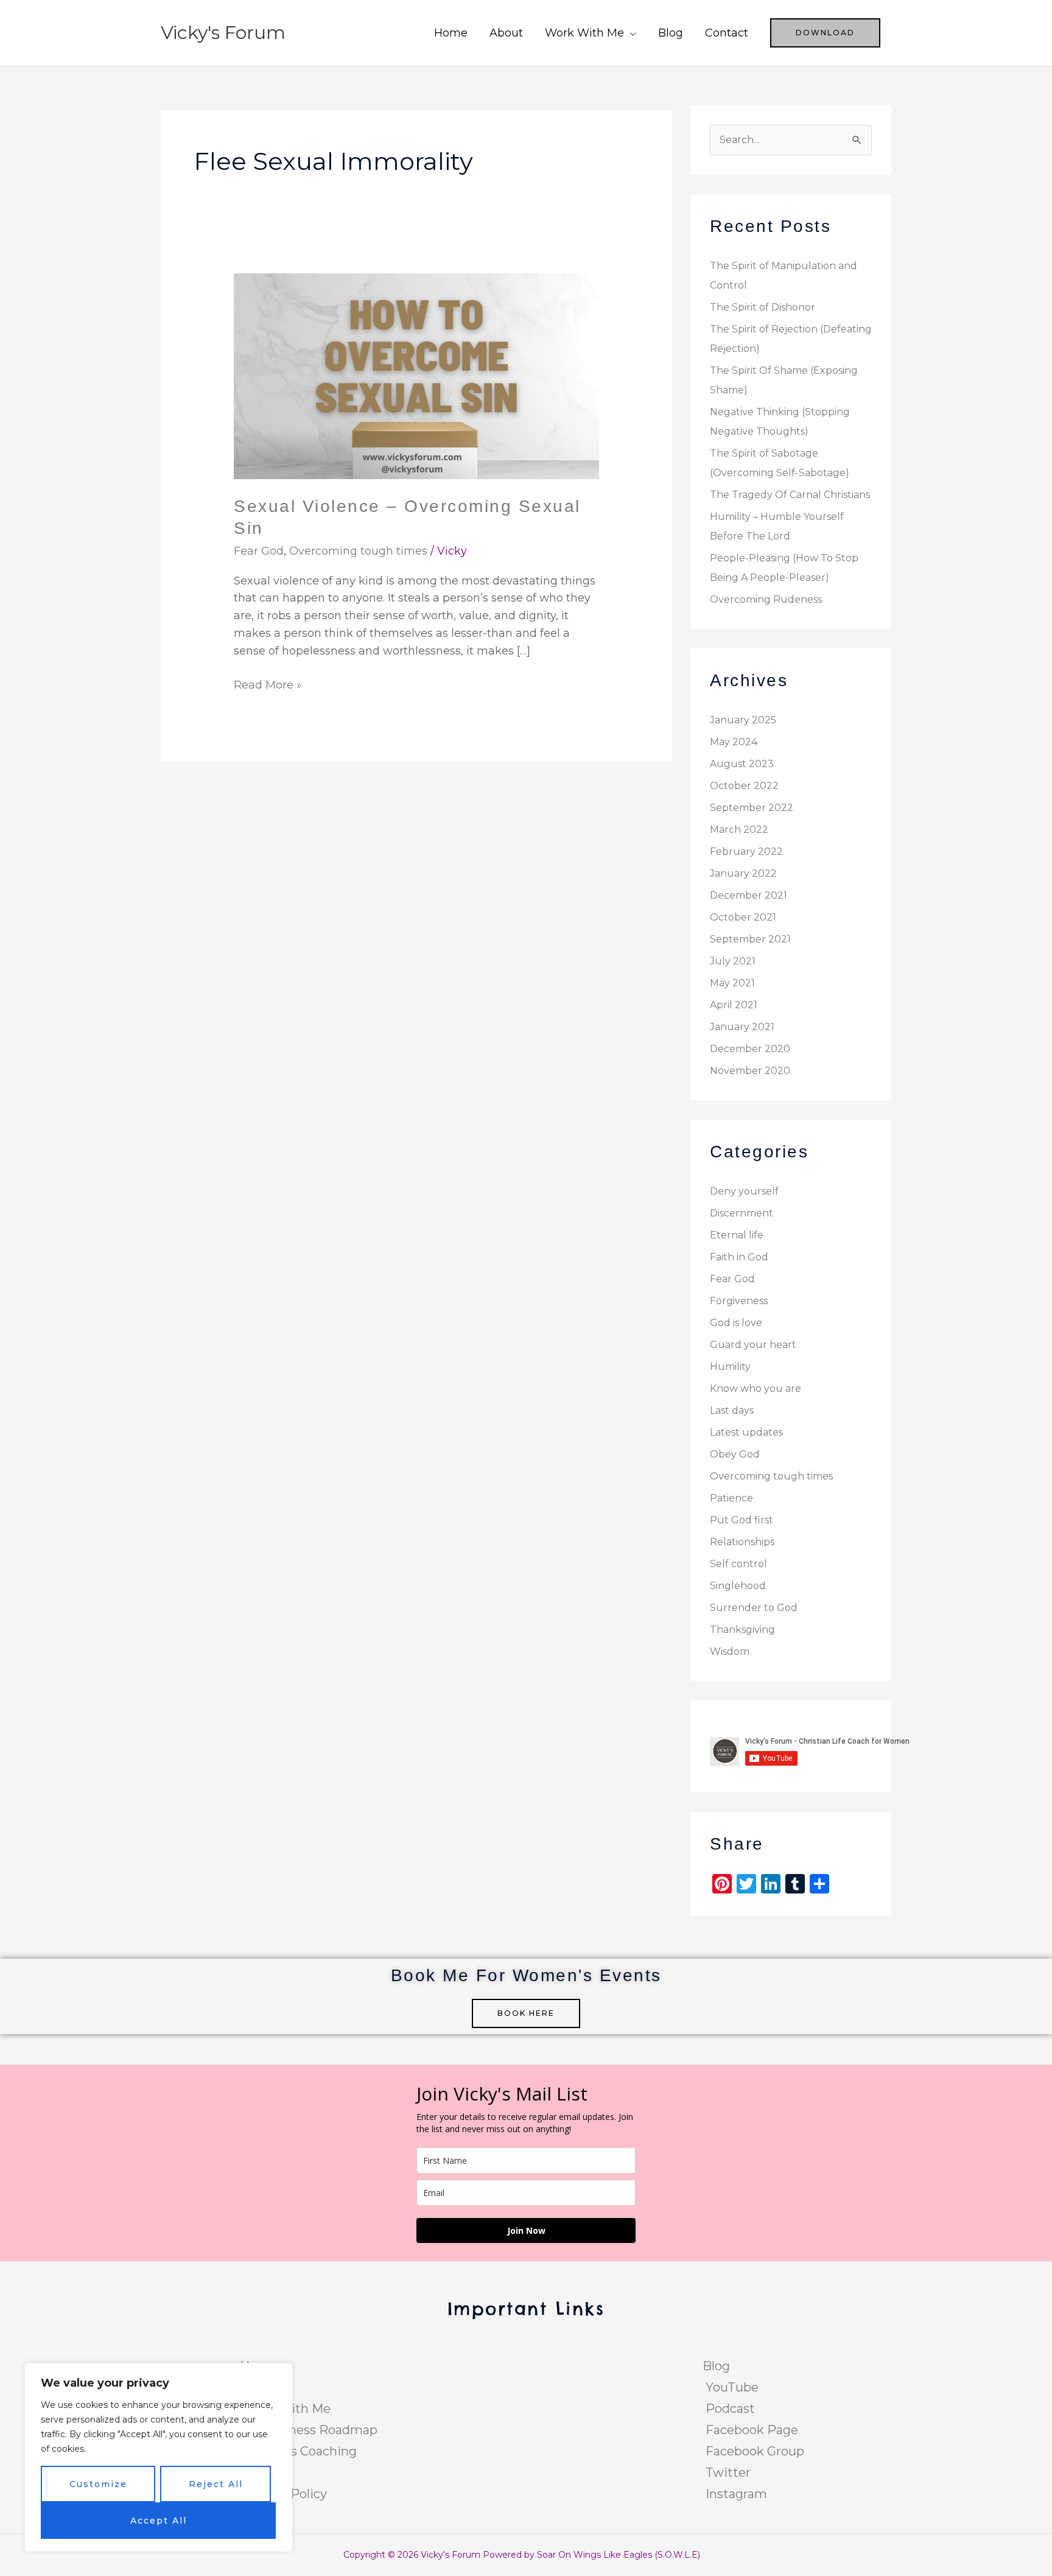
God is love (736, 1323)
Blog (671, 33)
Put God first (742, 1520)
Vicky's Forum (223, 33)
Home (451, 33)
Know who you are (756, 1388)
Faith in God (739, 1257)
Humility (730, 1367)
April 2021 (734, 1005)
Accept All (159, 2521)
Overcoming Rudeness (766, 599)
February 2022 (746, 851)
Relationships (742, 1542)
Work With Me (584, 33)
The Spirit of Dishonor (763, 307)
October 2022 (744, 786)
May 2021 (732, 983)
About (506, 33)
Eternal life (737, 1235)
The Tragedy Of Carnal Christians (790, 495)
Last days (732, 1410)
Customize (98, 2484)
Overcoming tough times (358, 551)
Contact (727, 33)
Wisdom (730, 1651)
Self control (738, 1564)
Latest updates (746, 1432)
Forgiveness (739, 1301)
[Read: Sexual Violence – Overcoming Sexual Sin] (416, 376)
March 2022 (739, 830)
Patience (731, 1498)
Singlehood (738, 1586)
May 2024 (734, 742)
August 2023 (742, 764)
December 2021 (749, 895)
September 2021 (750, 939)
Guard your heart (753, 1345)
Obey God (735, 1454)
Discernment (742, 1213)
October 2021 (743, 917)
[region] (158, 2457)
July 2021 (733, 961)
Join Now (526, 2230)
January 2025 (743, 720)
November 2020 (750, 1071)
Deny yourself (744, 1191)
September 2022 (752, 808)
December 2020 (750, 1049)
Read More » (268, 684)
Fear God (259, 551)
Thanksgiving (742, 1630)
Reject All (216, 2484)
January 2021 (742, 1027)
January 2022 (743, 873)
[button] (825, 33)
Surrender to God (754, 1608)
